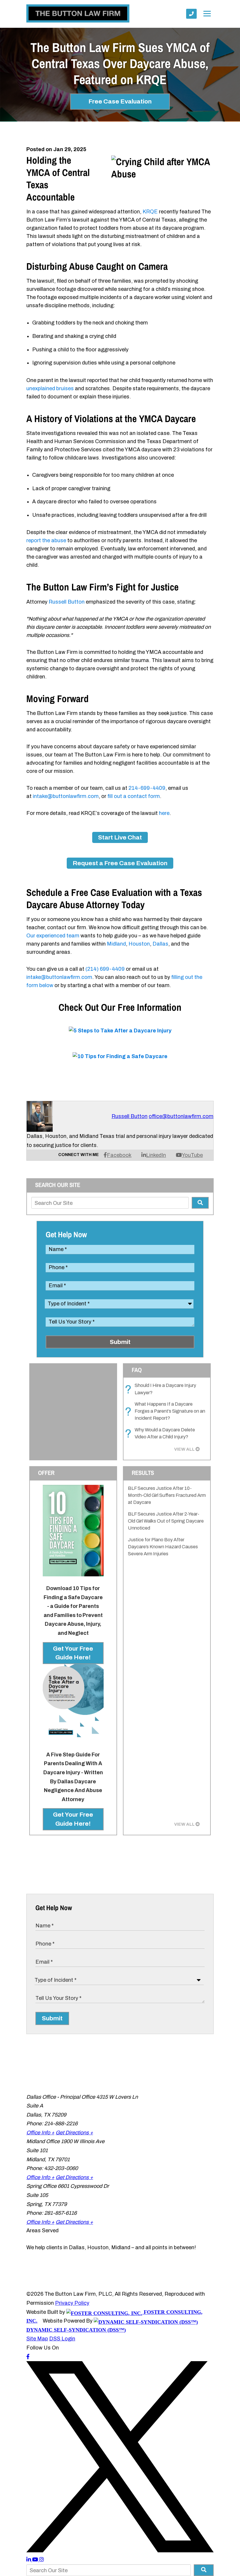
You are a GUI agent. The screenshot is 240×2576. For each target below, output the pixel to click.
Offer (46, 1473)
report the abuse (46, 540)
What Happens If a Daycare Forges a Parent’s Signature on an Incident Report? (167, 1411)
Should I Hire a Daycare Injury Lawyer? (162, 1389)
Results (143, 1473)
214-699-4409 (147, 788)
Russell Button (67, 602)
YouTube (192, 1155)
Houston (139, 944)
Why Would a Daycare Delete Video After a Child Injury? (161, 1434)
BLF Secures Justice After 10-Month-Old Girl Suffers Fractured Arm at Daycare (167, 1495)
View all (184, 1449)
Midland (116, 944)
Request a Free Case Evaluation (120, 863)
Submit (120, 1342)
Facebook (119, 1155)
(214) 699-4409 (105, 969)
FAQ (137, 1370)
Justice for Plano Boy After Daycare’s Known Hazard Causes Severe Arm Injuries (163, 1547)
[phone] (191, 14)
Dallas (160, 944)
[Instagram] (42, 2560)
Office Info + (40, 2133)
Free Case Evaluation (120, 101)
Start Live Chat (120, 837)
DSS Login (62, 2339)
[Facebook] (28, 2357)
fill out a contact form (134, 796)
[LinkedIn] (29, 2560)
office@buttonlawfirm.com (181, 1116)
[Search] (200, 1203)
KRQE (150, 212)
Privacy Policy (72, 2303)
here (164, 813)
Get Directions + (74, 2133)
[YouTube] (36, 2560)
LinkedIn (156, 1155)
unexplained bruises (51, 388)
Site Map (37, 2339)
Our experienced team (53, 936)
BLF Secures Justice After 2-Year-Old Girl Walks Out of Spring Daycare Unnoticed (166, 1521)
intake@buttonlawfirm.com (66, 796)
